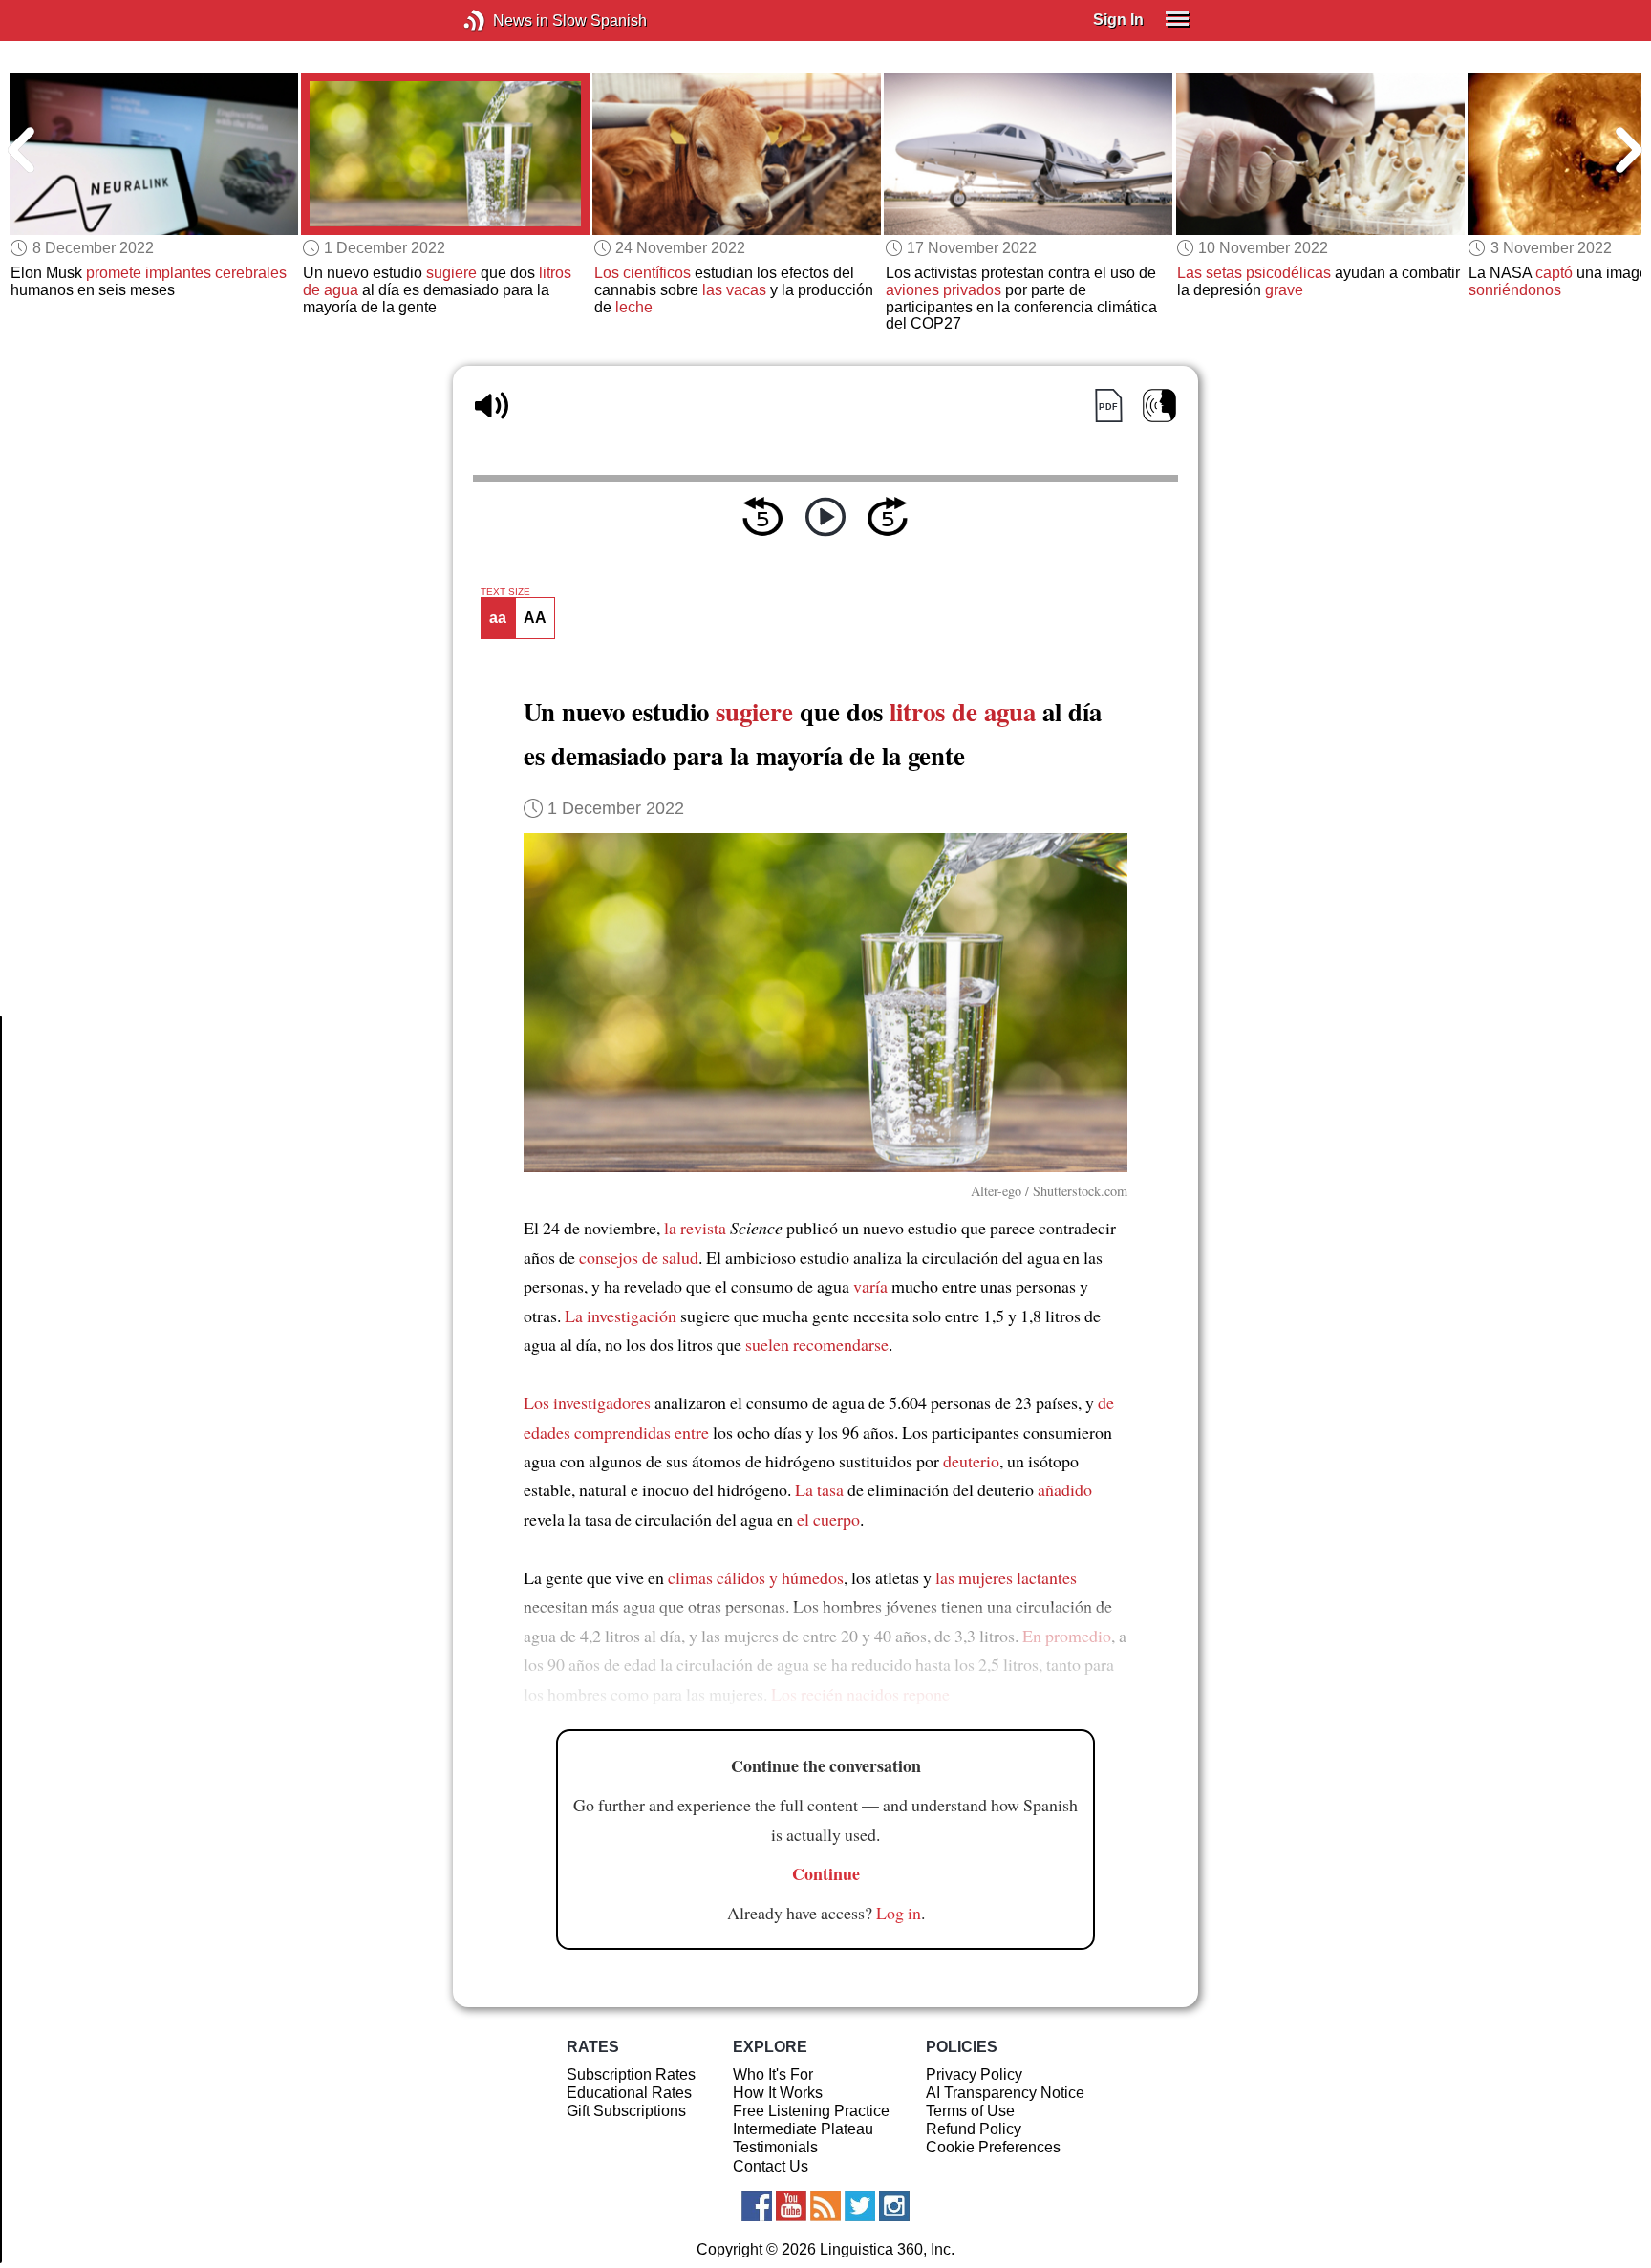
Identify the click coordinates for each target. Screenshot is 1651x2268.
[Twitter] (860, 2206)
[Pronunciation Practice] (1159, 406)
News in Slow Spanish (503, 21)
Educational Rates (629, 2093)
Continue (826, 1873)
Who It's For (773, 2075)
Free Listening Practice (811, 2111)
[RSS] (825, 2206)
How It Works (778, 2093)
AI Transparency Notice (1005, 2093)
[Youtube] (791, 2206)
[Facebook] (757, 2206)
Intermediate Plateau (803, 2129)
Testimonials (775, 2147)
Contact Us (771, 2166)
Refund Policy (974, 2129)
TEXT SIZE (505, 592)
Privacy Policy (974, 2075)
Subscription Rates (631, 2075)
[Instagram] (894, 2206)
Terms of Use (970, 2111)
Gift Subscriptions (626, 2111)
